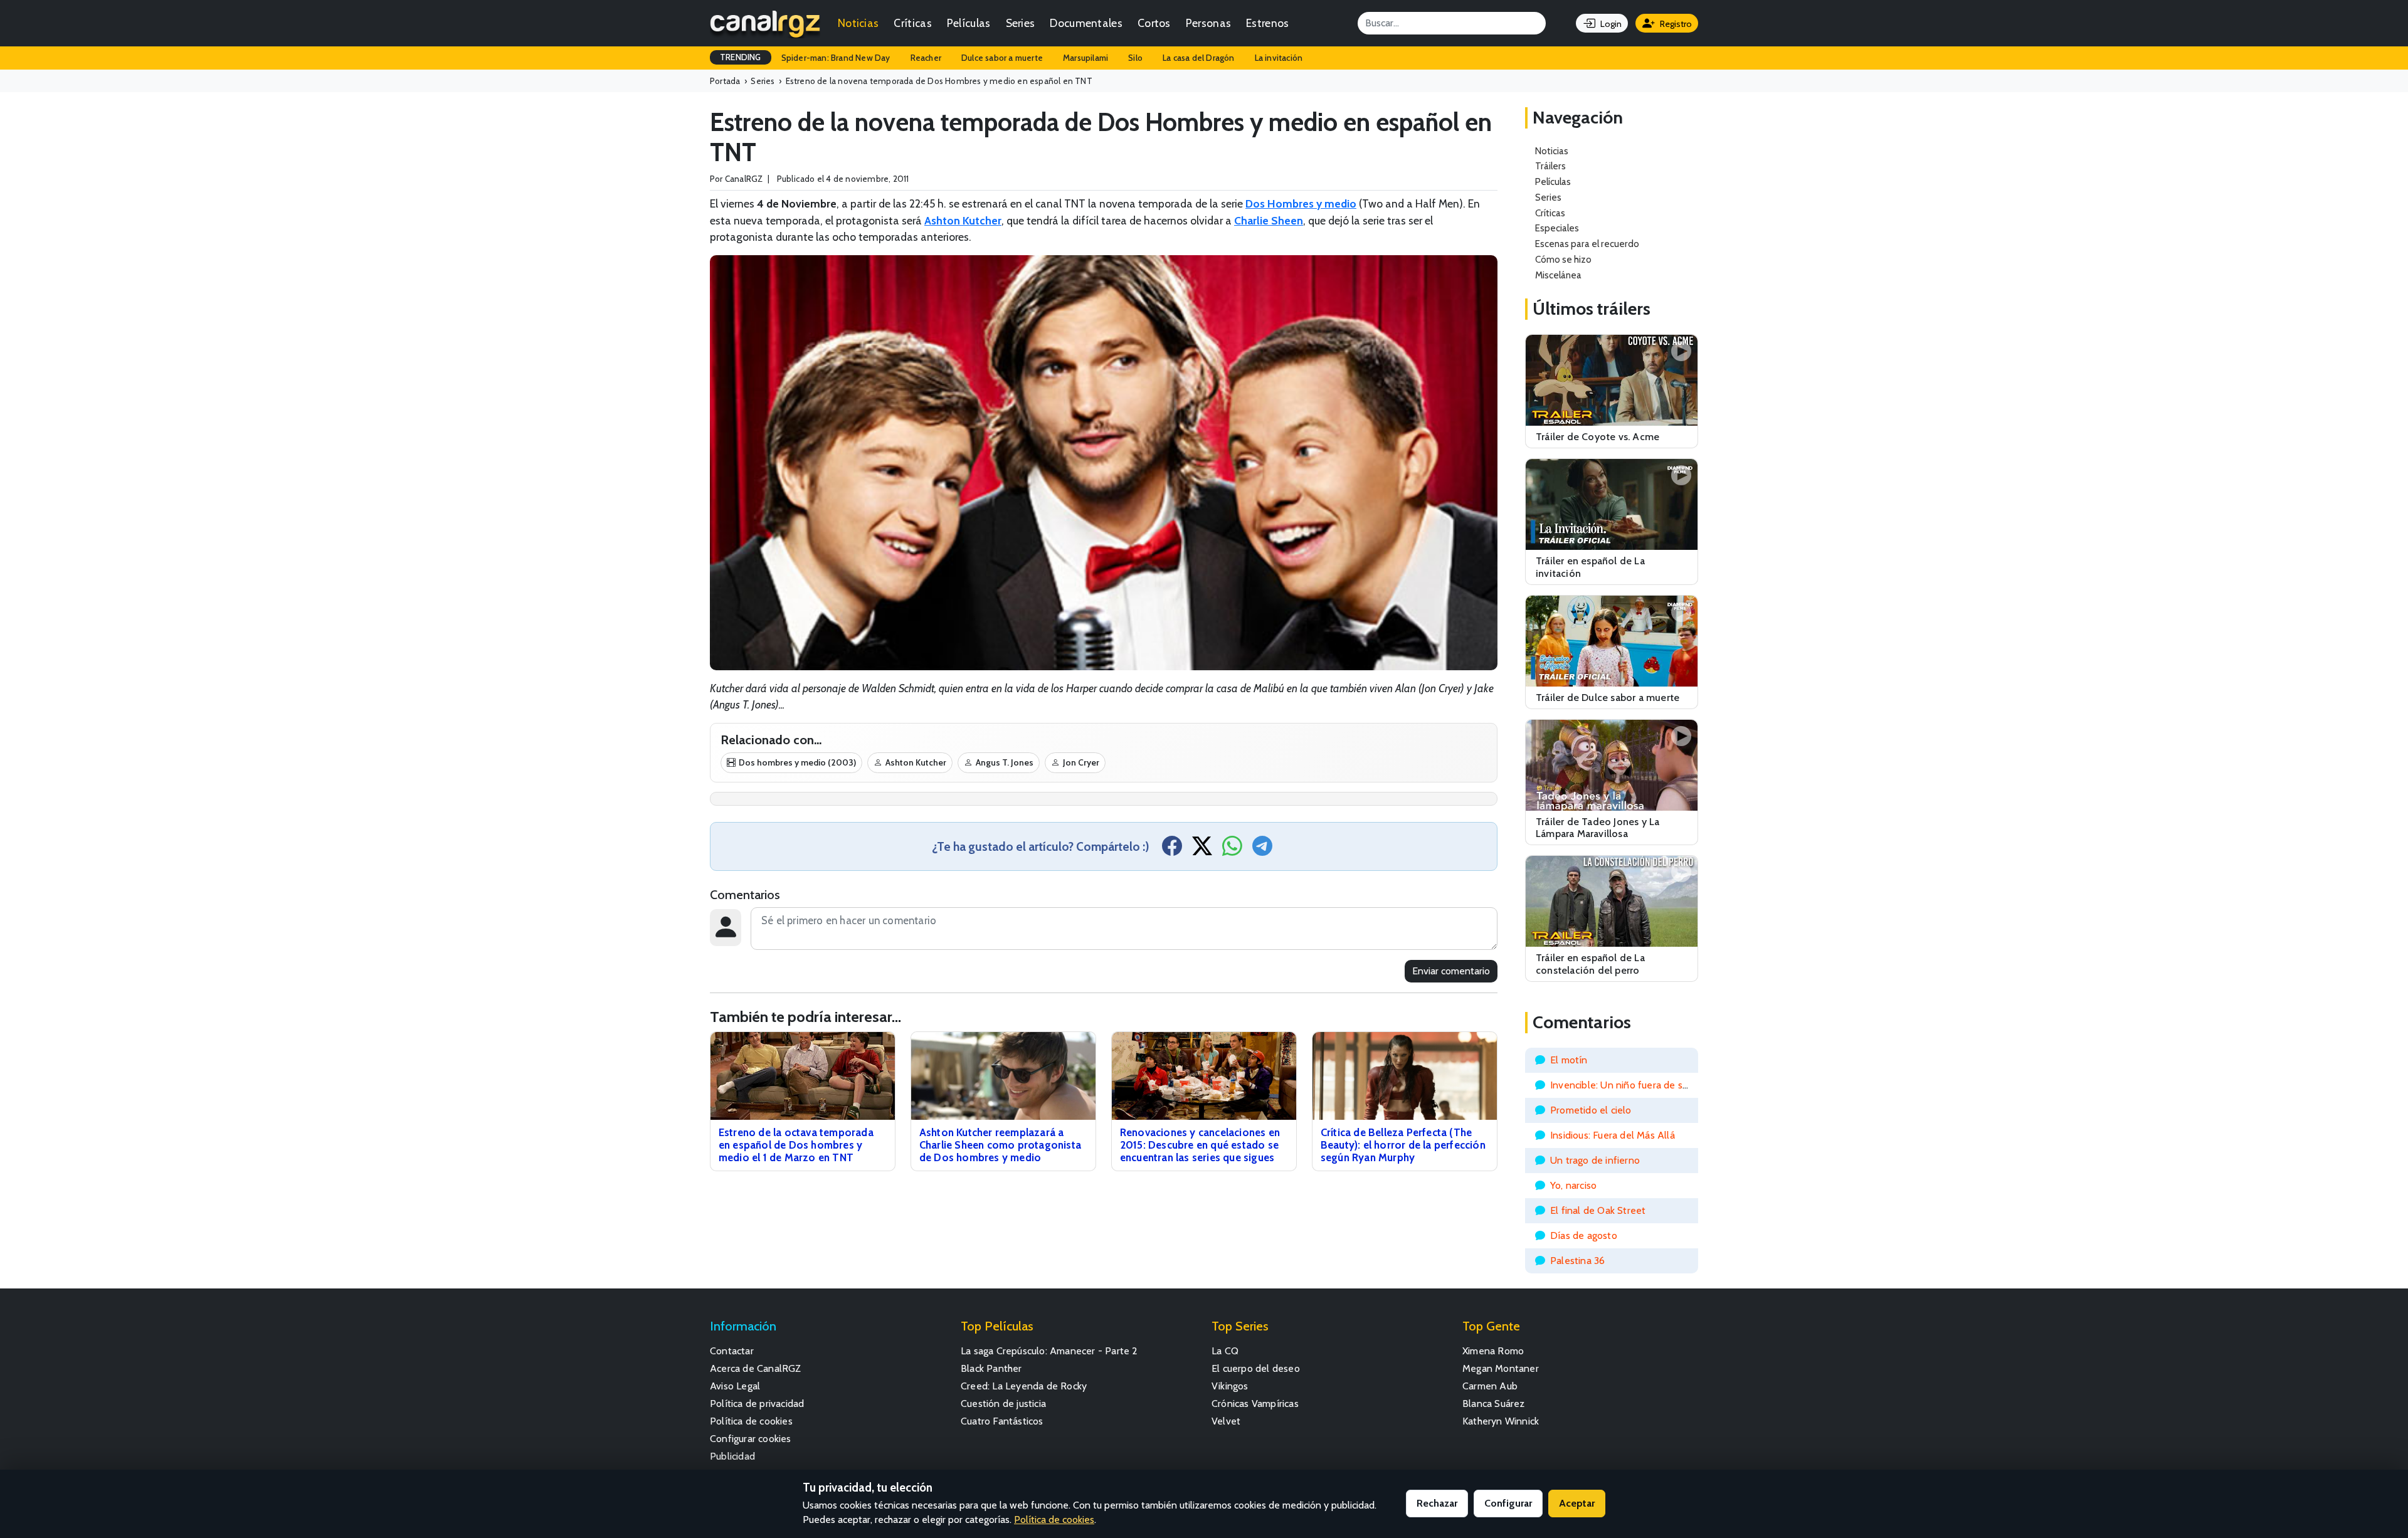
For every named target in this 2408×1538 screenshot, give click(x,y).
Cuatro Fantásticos (1002, 1421)
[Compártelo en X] (1202, 850)
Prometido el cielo (1591, 1110)
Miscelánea (1558, 275)
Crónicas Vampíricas (1255, 1404)
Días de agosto (1584, 1235)
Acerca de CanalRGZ (756, 1368)
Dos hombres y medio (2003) (797, 762)
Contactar (732, 1351)
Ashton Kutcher (916, 762)
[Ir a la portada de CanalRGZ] (765, 23)
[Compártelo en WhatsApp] (1232, 850)
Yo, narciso (1573, 1185)
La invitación (1279, 58)
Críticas (912, 23)
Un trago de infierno (1595, 1160)
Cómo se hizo (1563, 259)
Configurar (1508, 1503)
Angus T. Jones (1005, 762)
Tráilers (1550, 166)
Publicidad (732, 1456)
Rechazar (1437, 1503)
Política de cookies (751, 1421)
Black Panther (991, 1368)
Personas (1208, 23)
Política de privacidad (757, 1404)
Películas (969, 23)
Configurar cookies (751, 1439)
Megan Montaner (1501, 1368)
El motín (1569, 1060)
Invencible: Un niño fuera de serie (1625, 1085)
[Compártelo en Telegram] (1262, 850)
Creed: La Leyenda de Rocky (1024, 1386)
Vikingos (1230, 1386)
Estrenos (1267, 23)
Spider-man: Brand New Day (836, 58)
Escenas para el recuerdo (1587, 244)
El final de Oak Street (1598, 1210)
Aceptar (1577, 1503)
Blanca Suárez (1494, 1404)
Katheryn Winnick (1501, 1421)
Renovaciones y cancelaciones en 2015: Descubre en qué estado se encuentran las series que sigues (1200, 1145)
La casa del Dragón (1199, 58)
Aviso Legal (735, 1386)
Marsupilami (1085, 58)
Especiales (1557, 228)
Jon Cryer (1081, 762)
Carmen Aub (1490, 1386)
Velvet (1226, 1421)
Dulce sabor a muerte (1002, 58)
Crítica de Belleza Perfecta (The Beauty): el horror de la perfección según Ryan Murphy (1403, 1145)
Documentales (1086, 23)
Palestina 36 (1577, 1261)
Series (1021, 23)
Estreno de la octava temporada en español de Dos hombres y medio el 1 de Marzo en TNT (796, 1145)
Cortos (1154, 23)
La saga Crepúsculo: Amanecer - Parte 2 (1049, 1351)
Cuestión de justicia (1003, 1404)
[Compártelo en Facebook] (1172, 850)
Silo (1135, 58)
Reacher (926, 58)
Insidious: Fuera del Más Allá (1613, 1135)
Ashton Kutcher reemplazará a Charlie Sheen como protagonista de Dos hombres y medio (1000, 1145)
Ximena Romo (1493, 1351)
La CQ (1225, 1351)
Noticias (858, 23)
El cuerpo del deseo (1256, 1368)
